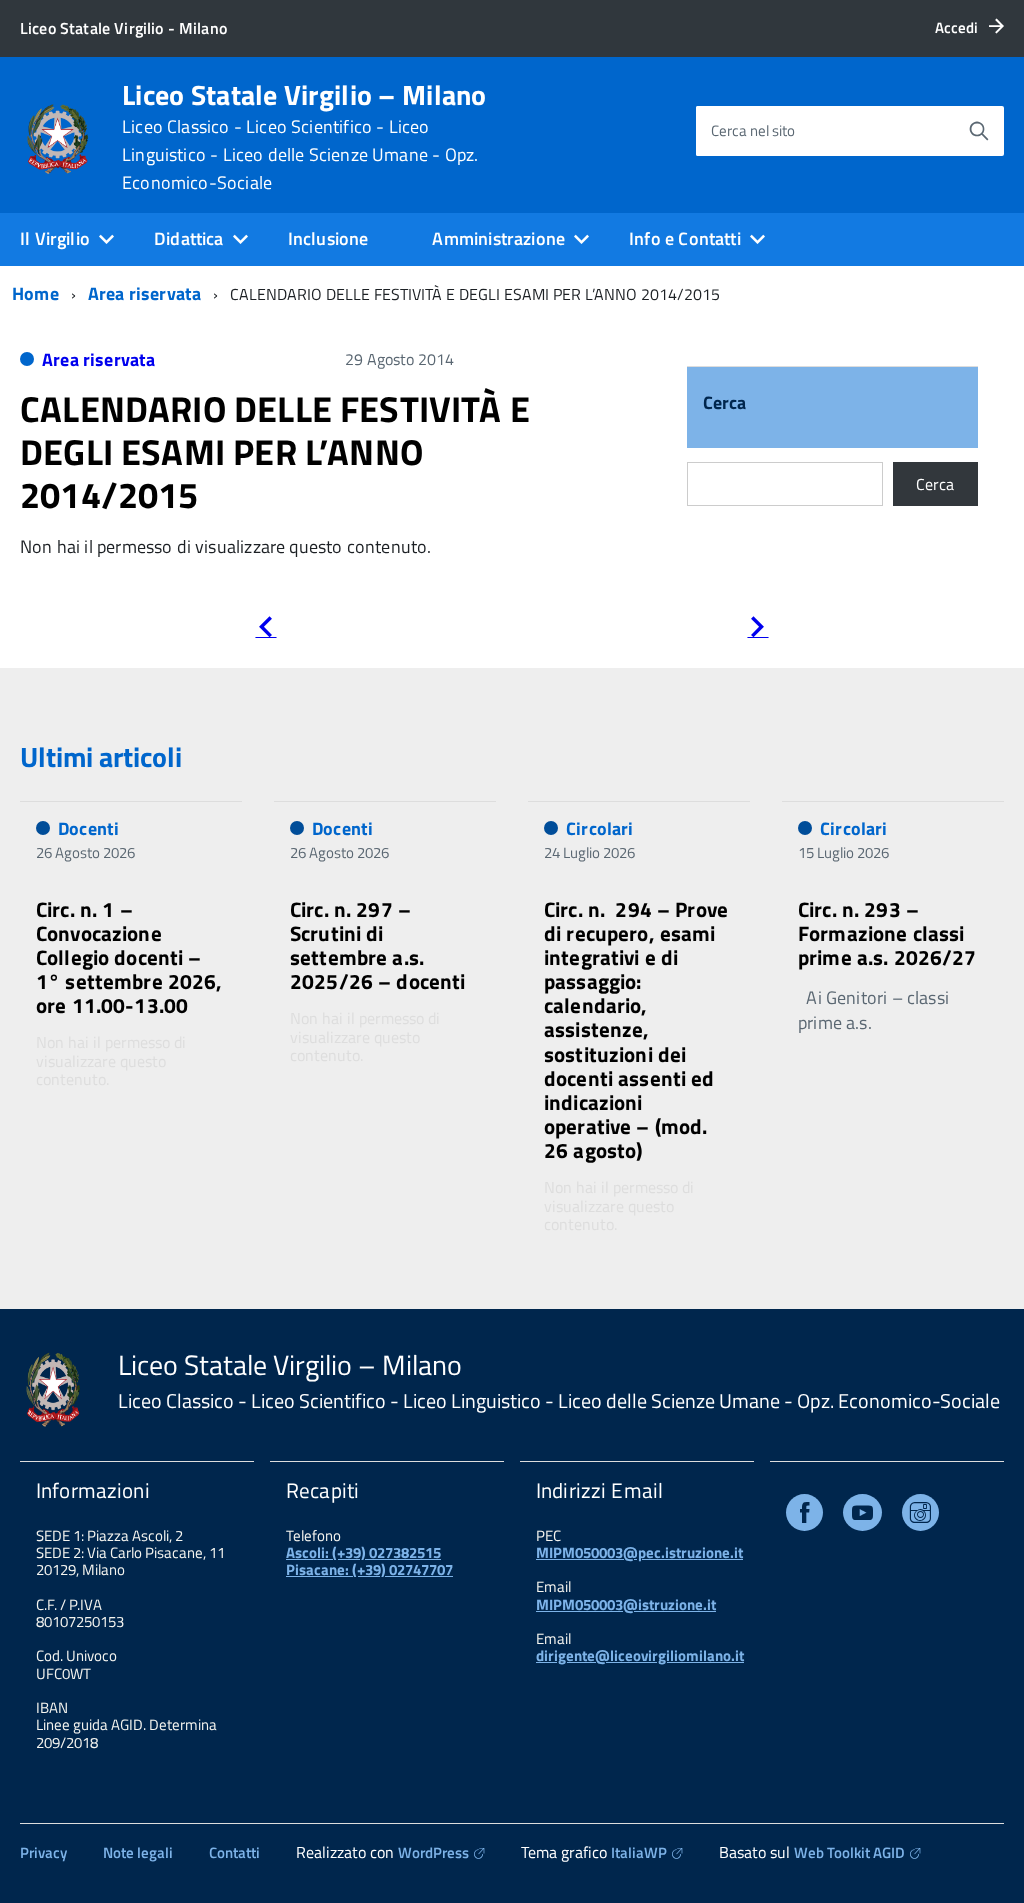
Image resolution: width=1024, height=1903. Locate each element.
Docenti (88, 828)
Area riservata (145, 293)
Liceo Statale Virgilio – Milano (304, 137)
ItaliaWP (639, 1852)
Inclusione (328, 238)
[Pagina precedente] (265, 630)
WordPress (433, 1852)
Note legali (138, 1852)
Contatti (234, 1852)
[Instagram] (920, 1516)
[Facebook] (804, 1516)
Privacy (43, 1852)
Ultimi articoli (101, 756)
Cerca (725, 404)
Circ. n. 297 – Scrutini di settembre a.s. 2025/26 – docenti (378, 945)
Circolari (600, 828)
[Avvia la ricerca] (979, 131)
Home (35, 293)
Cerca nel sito (753, 130)
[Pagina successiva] (757, 630)
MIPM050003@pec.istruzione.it (639, 1552)
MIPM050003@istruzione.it (626, 1604)
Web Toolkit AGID (849, 1852)
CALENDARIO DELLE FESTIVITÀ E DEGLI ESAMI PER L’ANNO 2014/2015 (275, 451)
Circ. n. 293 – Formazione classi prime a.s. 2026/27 (887, 933)
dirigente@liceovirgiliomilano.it (640, 1655)
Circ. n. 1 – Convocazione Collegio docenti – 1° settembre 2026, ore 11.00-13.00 (129, 957)
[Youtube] (862, 1516)
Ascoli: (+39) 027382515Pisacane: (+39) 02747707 (369, 1561)
